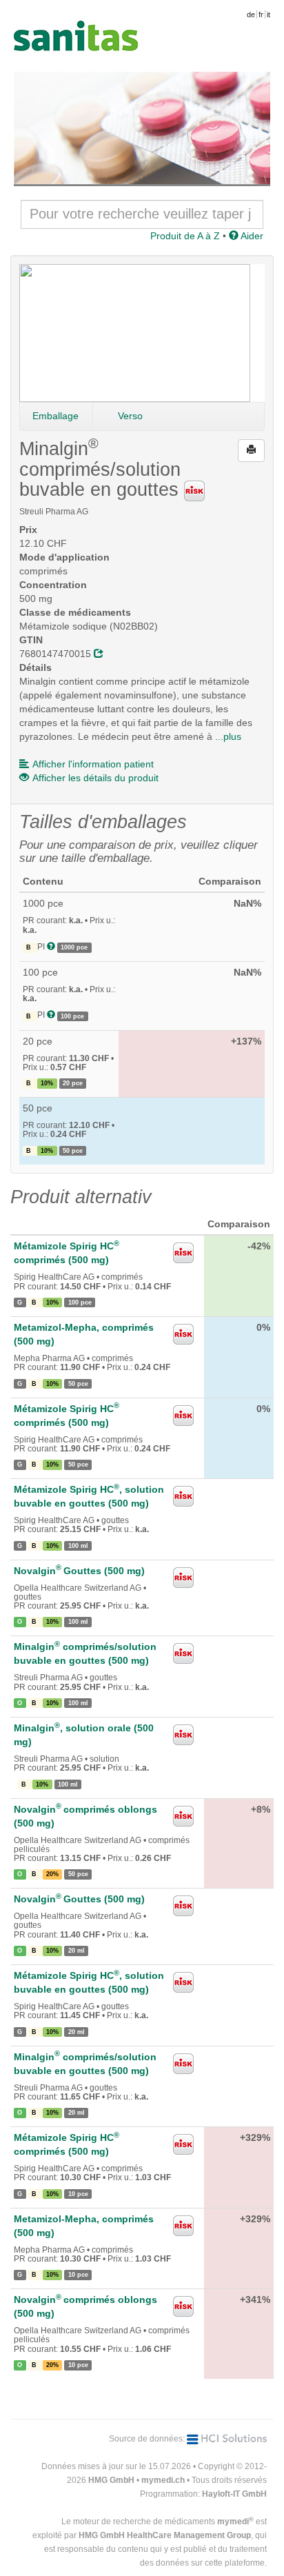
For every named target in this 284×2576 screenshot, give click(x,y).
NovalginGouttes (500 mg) (79, 1571)
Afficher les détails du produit (95, 778)
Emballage (55, 416)
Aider (251, 236)
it (268, 14)
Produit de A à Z (185, 236)
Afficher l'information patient (93, 764)
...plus (228, 736)
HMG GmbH (111, 2480)
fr (261, 14)
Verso (130, 416)
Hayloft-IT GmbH (234, 2494)
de (251, 14)
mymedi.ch (163, 2480)
